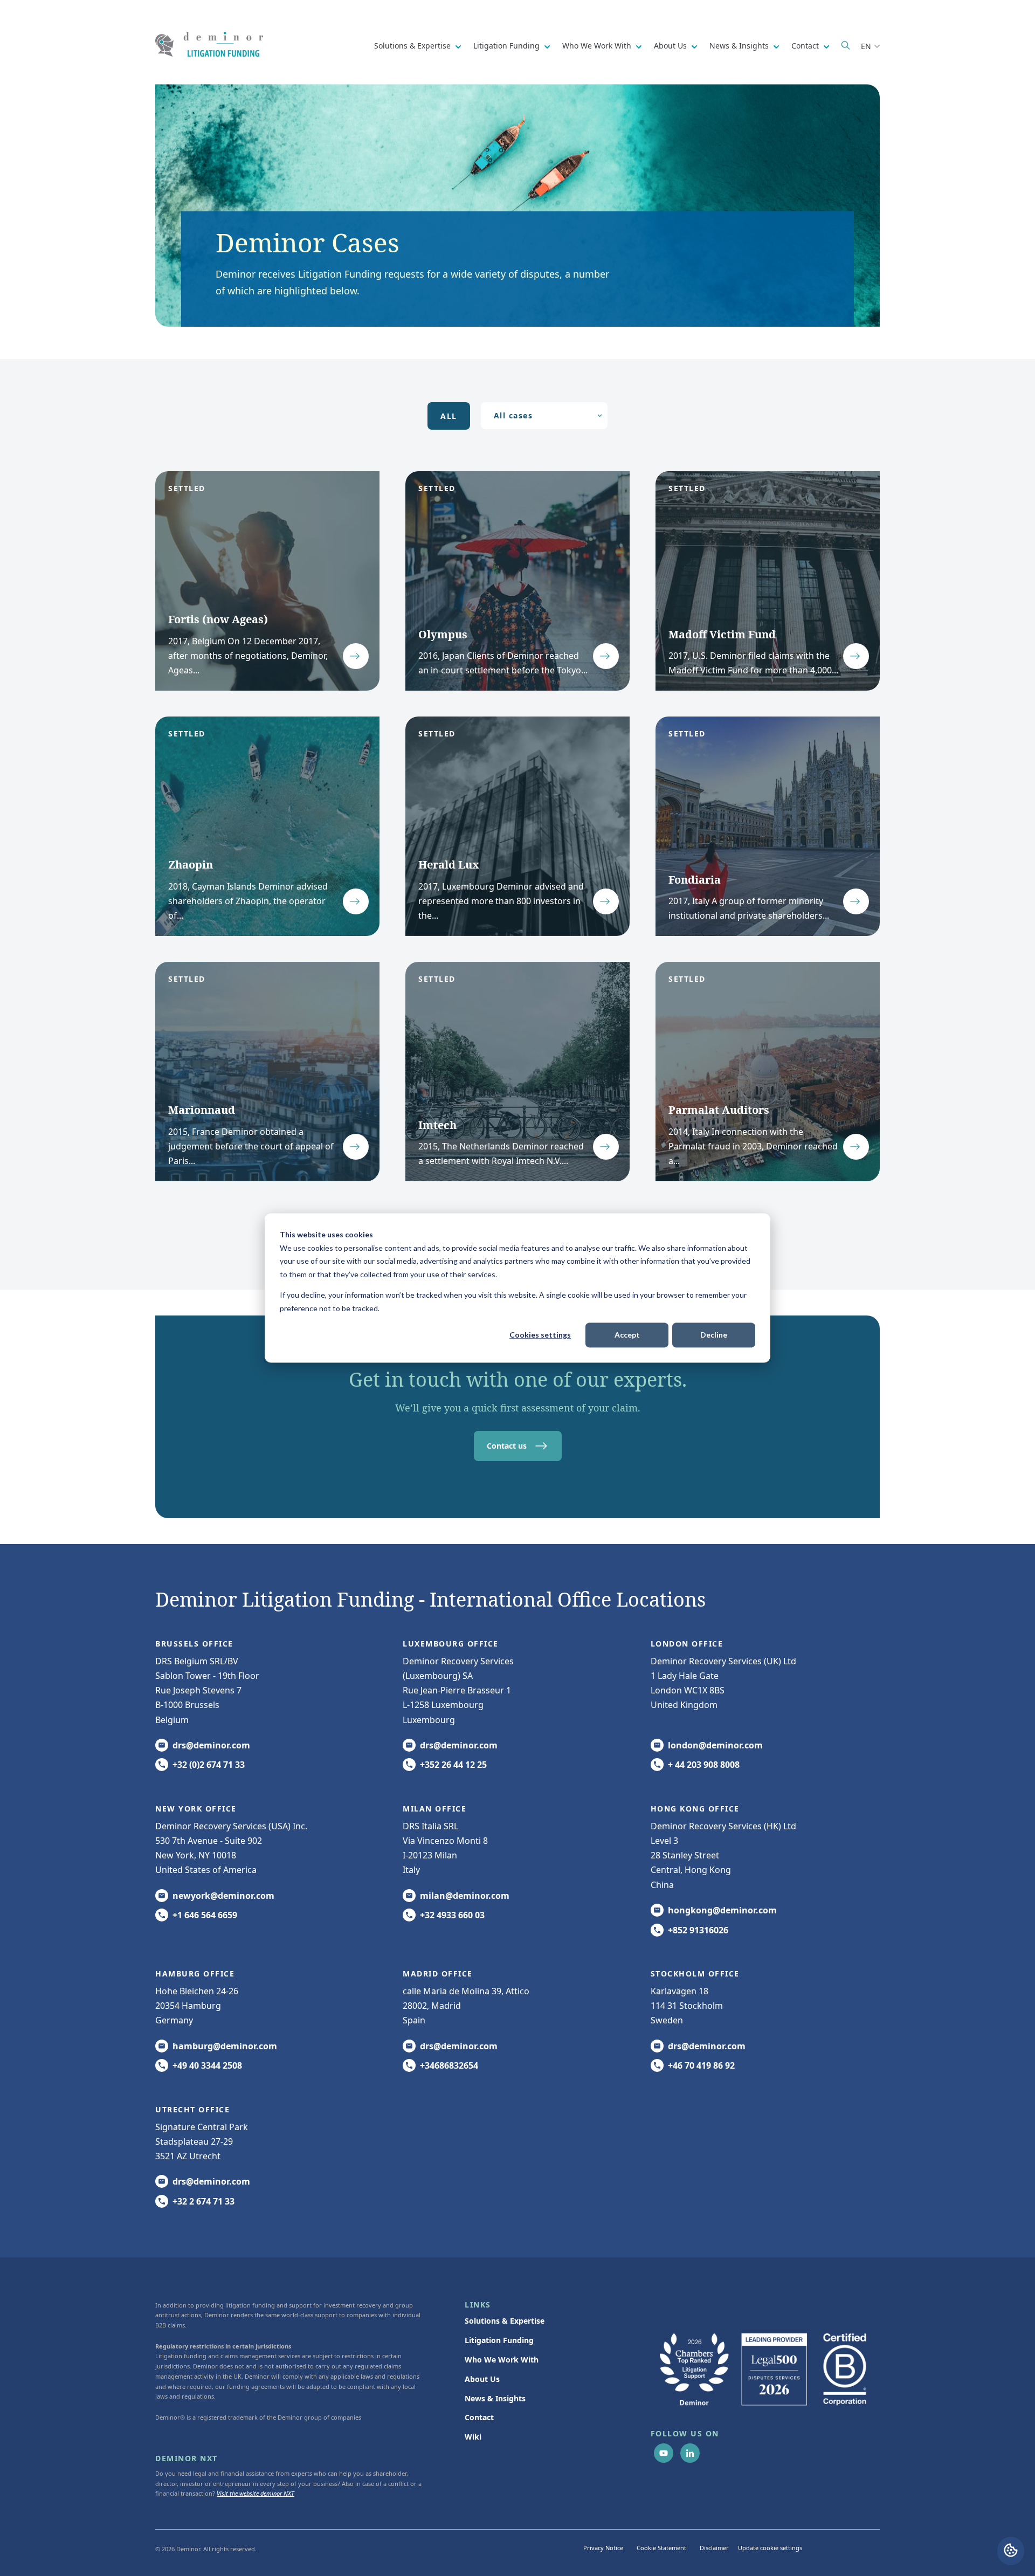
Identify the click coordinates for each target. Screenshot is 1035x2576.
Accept (627, 1335)
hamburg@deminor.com (225, 2046)
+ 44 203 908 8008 (704, 1765)
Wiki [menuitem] (473, 2437)
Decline (714, 1335)
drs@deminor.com (211, 1745)
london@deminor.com (715, 1745)
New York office (196, 1809)
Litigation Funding (508, 46)
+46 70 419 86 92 (701, 2065)
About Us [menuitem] (482, 2379)
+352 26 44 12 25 (453, 1765)
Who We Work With (598, 46)
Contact (806, 46)
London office (687, 1644)
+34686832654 (449, 2065)
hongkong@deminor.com (722, 1910)
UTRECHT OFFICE (192, 2109)
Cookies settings (540, 1335)
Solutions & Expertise (413, 46)
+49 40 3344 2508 (207, 2065)
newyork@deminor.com (223, 1896)
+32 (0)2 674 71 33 (209, 1765)
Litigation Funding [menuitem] (499, 2340)
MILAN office (434, 1809)
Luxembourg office (451, 1644)
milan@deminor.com (465, 1896)
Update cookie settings (770, 2548)
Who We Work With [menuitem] (502, 2360)
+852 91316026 (698, 1930)
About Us (671, 46)
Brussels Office (194, 1644)
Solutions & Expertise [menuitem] (505, 2321)
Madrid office (438, 1974)
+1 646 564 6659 (205, 1915)
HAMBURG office (195, 1974)
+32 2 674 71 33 (203, 2201)
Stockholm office (695, 1974)
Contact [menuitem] (479, 2417)
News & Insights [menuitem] (495, 2398)
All (449, 416)
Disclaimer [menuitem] (714, 2548)
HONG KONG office (695, 1809)
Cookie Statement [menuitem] (661, 2548)
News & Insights (740, 46)
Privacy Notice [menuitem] (603, 2548)
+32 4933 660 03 (452, 1915)
